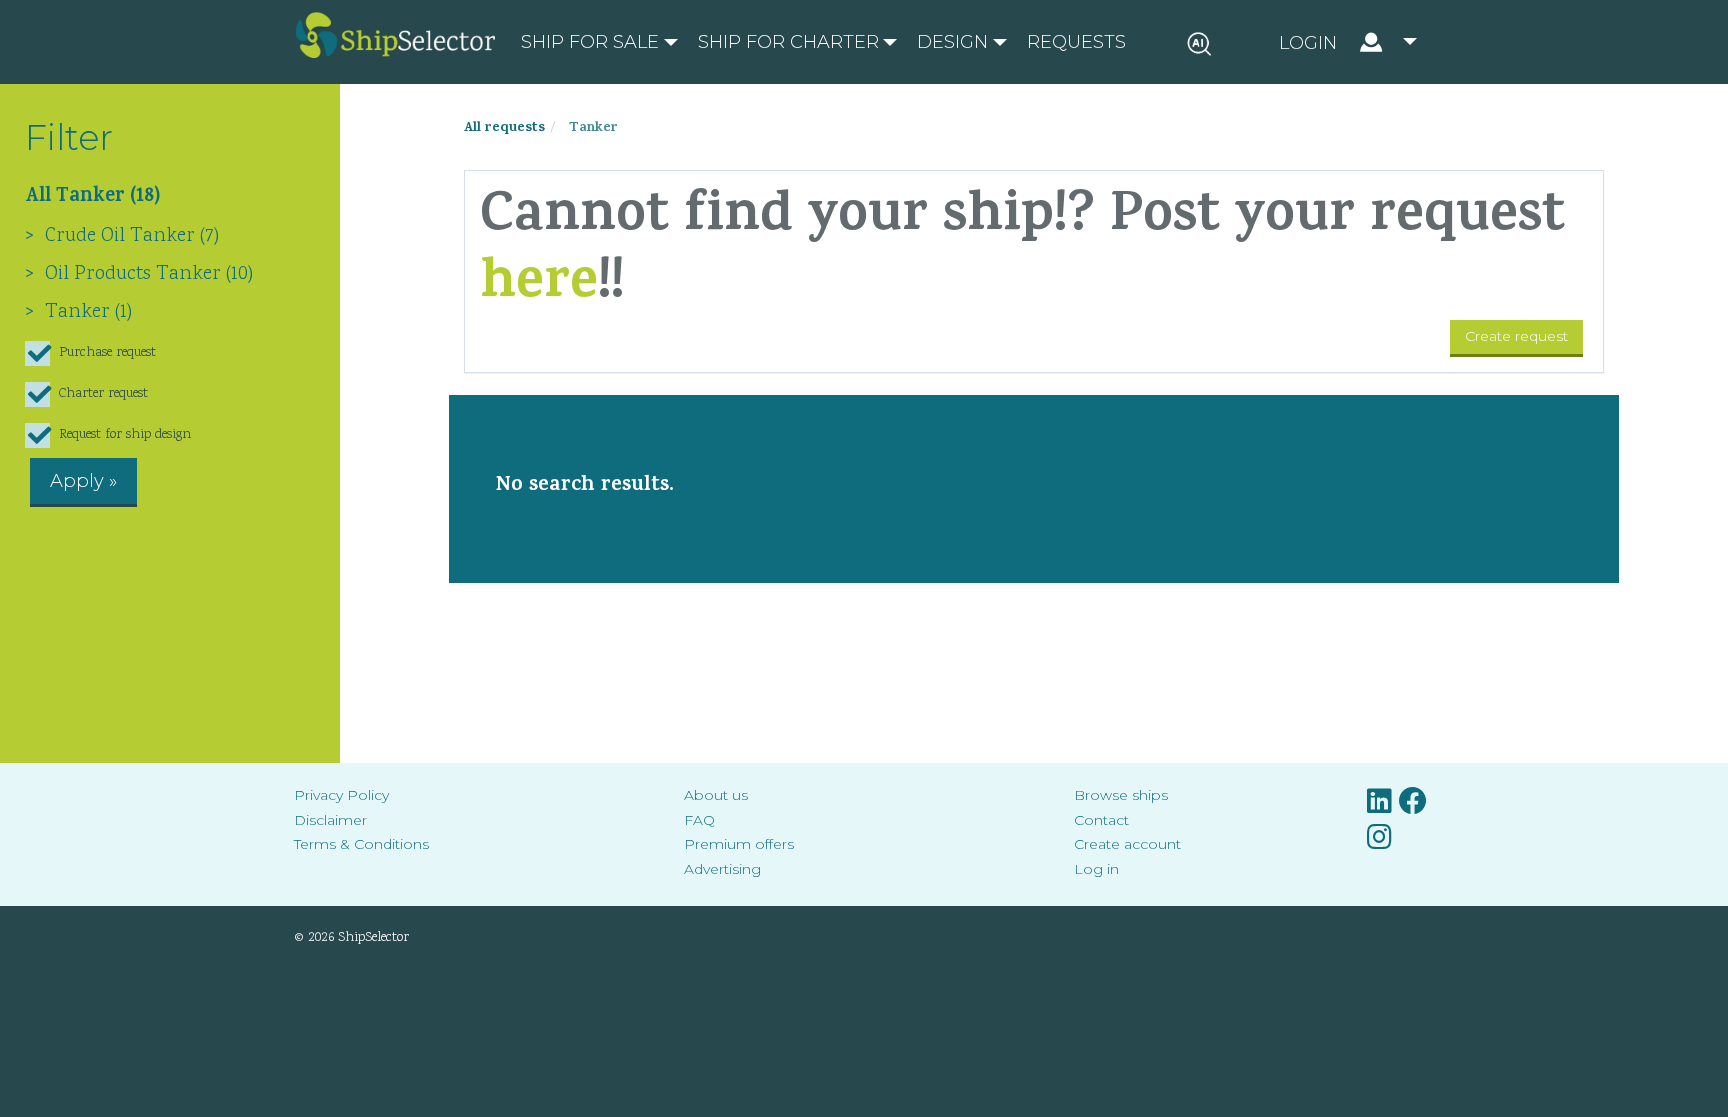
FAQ (699, 820)
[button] (1348, 42)
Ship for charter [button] (788, 42)
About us (716, 795)
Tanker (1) (88, 312)
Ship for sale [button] (590, 42)
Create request (1516, 336)
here (539, 286)
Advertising (722, 869)
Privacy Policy (341, 795)
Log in (1096, 869)
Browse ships (1121, 795)
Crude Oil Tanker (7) (132, 236)
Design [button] (952, 42)
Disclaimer (330, 820)
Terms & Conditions (361, 844)
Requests (1076, 42)
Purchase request (107, 353)
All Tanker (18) (93, 198)
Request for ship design (125, 435)
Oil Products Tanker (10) (149, 274)
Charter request (103, 394)
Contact (1101, 820)
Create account (1127, 844)
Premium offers (739, 844)
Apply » (83, 480)
